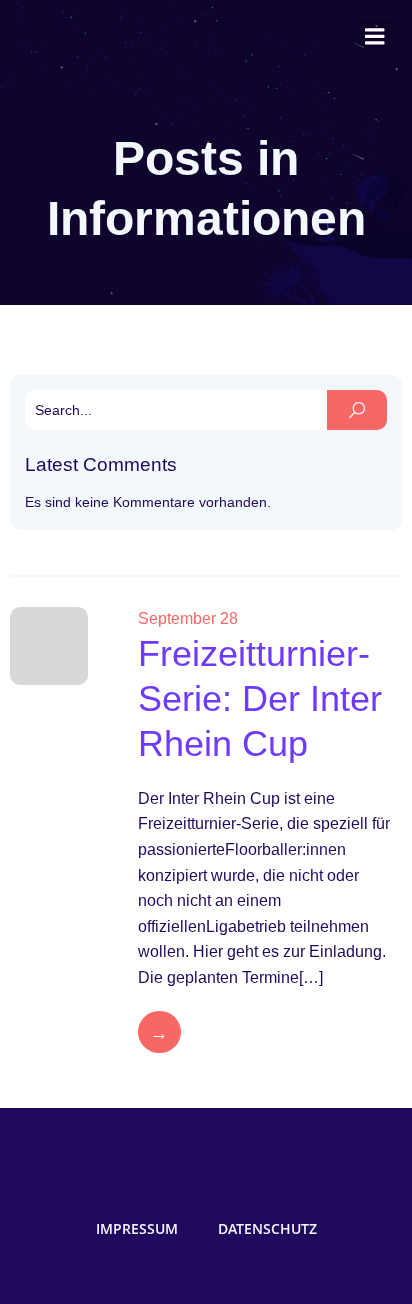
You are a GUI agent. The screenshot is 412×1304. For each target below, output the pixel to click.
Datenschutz (267, 1228)
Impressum (137, 1228)
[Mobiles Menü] (375, 37)
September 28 (188, 618)
